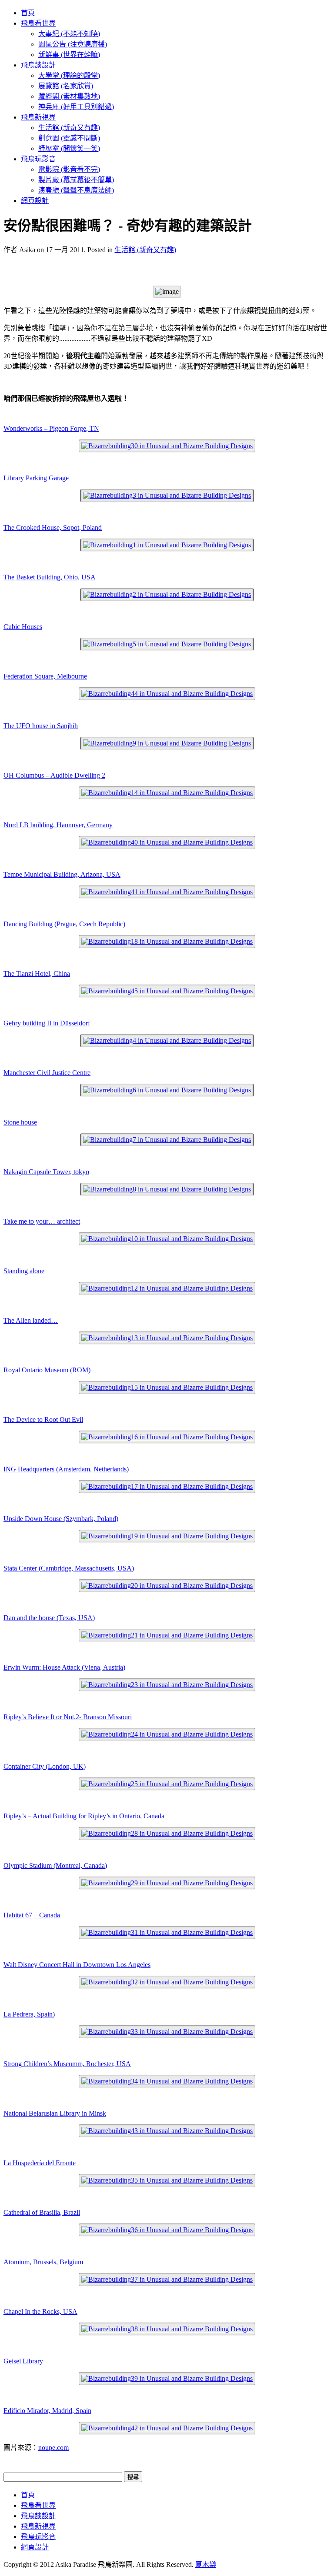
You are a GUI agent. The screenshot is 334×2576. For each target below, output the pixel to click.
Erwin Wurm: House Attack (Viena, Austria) (64, 1667)
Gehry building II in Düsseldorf (47, 1023)
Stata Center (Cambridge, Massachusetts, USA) (69, 1568)
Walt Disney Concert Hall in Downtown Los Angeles (77, 1965)
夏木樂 (206, 2564)
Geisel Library (23, 2361)
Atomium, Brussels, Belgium (43, 2262)
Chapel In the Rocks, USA (40, 2311)
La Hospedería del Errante (40, 2163)
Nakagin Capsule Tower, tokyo (46, 1172)
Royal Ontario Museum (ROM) (47, 1370)
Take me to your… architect (42, 1221)
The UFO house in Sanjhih (41, 726)
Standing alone (24, 1271)
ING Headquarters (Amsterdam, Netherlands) (66, 1469)
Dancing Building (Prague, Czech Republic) (64, 924)
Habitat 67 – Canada (32, 1915)
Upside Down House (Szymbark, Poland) (61, 1519)
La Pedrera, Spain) (29, 2014)
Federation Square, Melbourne (45, 676)
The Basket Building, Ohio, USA (50, 577)
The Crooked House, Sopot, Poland (53, 528)
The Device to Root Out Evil (43, 1419)
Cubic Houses (23, 627)
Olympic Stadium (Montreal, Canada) (55, 1865)
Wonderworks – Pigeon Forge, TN (51, 428)
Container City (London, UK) (45, 1766)
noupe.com (53, 2448)
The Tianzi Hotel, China (37, 973)
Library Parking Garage (36, 478)
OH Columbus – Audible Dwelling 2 (54, 775)
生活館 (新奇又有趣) (145, 250)
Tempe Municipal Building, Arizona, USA (62, 874)
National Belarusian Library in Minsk (55, 2113)
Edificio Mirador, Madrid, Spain (47, 2411)
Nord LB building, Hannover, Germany (58, 825)
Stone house (20, 1122)
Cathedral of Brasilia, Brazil (42, 2212)
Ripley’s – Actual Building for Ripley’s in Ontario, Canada (84, 1816)
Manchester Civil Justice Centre (47, 1073)
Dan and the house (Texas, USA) (49, 1618)
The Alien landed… (31, 1320)
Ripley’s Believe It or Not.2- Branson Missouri (68, 1717)
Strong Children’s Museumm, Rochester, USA (67, 2064)
